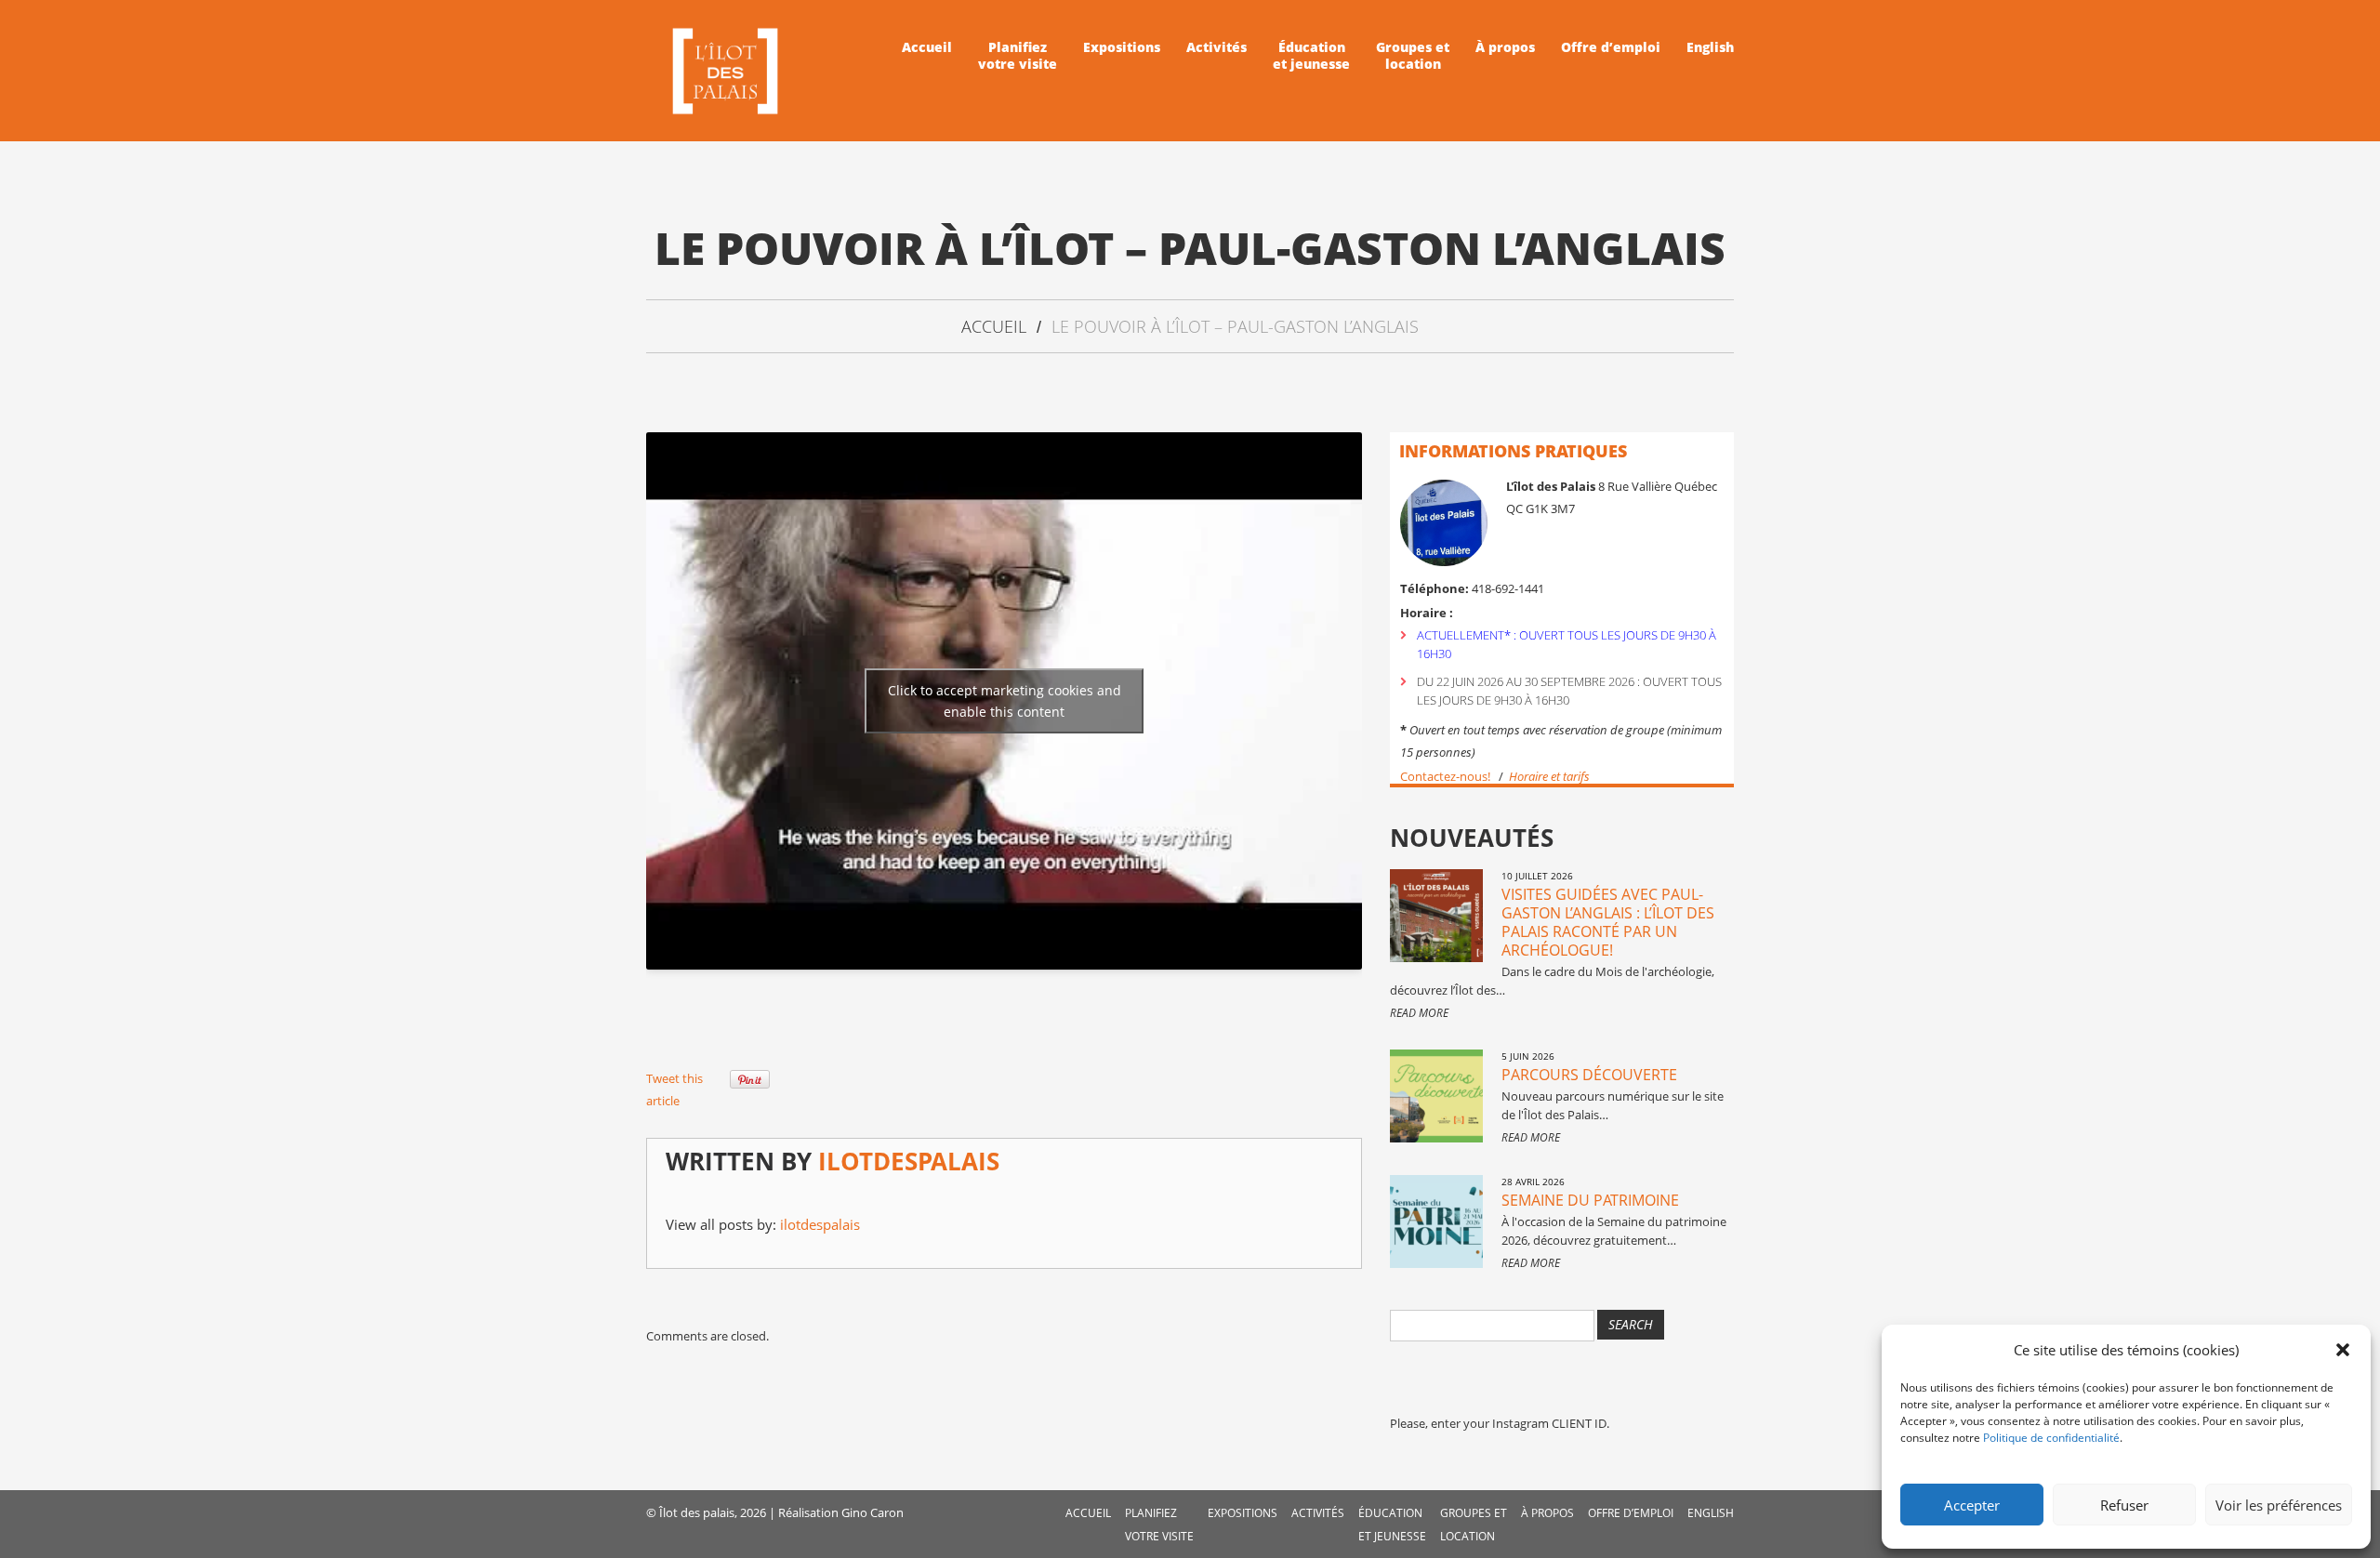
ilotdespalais (909, 1161)
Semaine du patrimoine (1590, 1200)
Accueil (927, 47)
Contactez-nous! (1445, 776)
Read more (1419, 1013)
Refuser (2124, 1505)
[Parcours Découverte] (1436, 1096)
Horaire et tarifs (1551, 776)
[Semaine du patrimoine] (1436, 1221)
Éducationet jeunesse (1311, 56)
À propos (1505, 47)
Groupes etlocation (1413, 56)
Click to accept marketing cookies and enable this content (1005, 701)
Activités (1216, 47)
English (1710, 47)
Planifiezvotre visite (1018, 56)
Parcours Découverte (1589, 1075)
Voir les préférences (2279, 1505)
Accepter (1972, 1505)
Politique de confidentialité (2051, 1438)
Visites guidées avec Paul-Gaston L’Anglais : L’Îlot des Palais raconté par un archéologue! (1608, 922)
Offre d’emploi (1611, 47)
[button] (2343, 1350)
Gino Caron (873, 1512)
